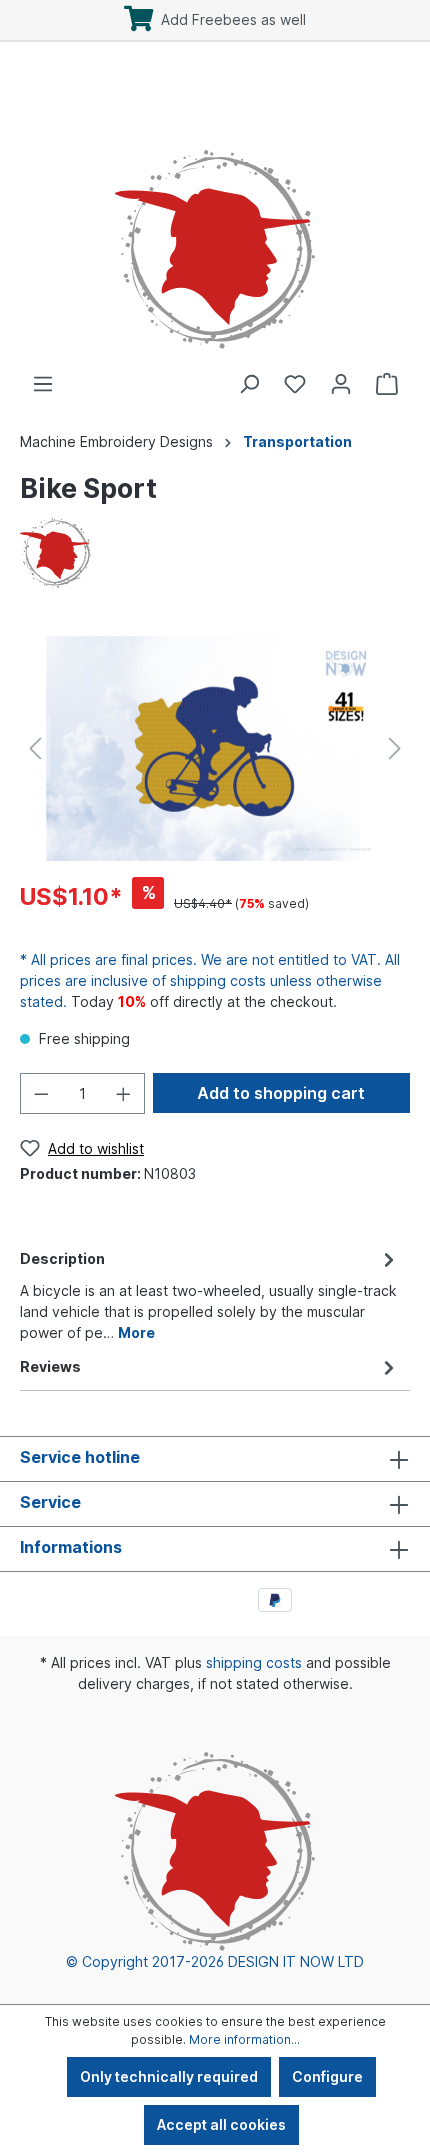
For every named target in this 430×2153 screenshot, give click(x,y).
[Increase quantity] (124, 1093)
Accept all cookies (221, 2124)
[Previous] (35, 748)
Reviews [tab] (50, 1366)
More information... (244, 2039)
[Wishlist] (295, 384)
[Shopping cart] (387, 384)
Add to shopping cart (281, 1093)
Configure (327, 2076)
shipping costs (254, 1662)
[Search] (249, 384)
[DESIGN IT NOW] (55, 551)
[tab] (210, 1294)
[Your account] (341, 384)
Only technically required (169, 2076)
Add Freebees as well (229, 19)
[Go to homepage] (215, 228)
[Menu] (43, 384)
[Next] (395, 748)
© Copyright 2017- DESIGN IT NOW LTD (215, 1961)
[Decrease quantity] (41, 1093)
